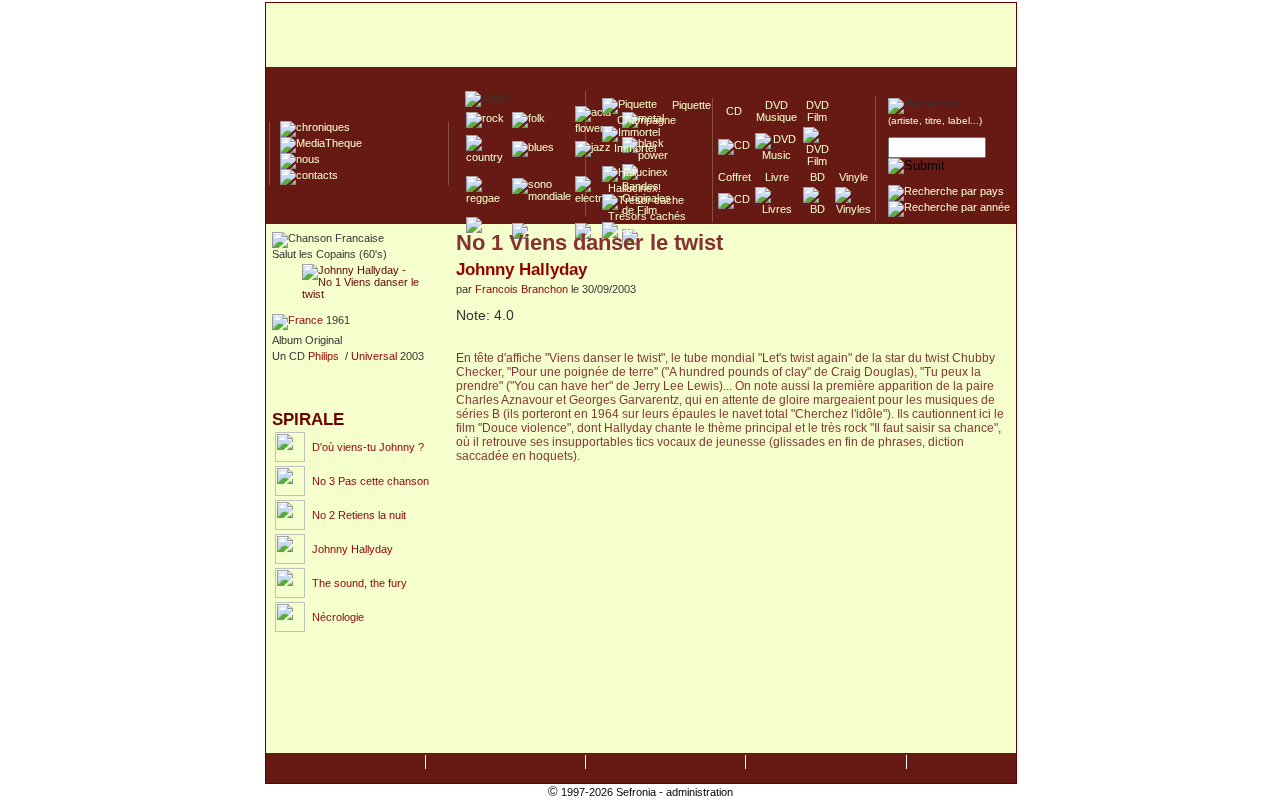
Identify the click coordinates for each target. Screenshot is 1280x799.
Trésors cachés (644, 216)
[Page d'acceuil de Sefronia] (641, 36)
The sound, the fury (359, 583)
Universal (374, 356)
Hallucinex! (631, 188)
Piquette (685, 105)
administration (699, 792)
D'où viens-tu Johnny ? (368, 447)
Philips (323, 356)
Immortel (629, 148)
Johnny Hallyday (352, 549)
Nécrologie (338, 617)
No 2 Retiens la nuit (359, 515)
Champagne (640, 120)
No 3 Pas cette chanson (370, 481)
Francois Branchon (521, 289)
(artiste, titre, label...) (935, 120)
